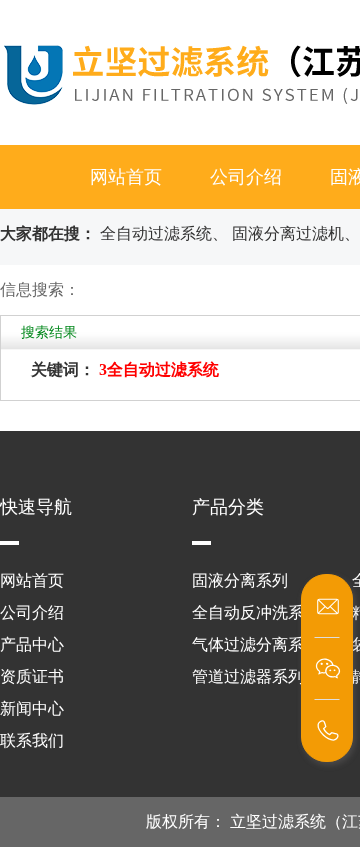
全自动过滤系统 (156, 233)
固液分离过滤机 (288, 233)
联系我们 (32, 740)
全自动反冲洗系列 (256, 612)
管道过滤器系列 (248, 676)
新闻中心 (32, 708)
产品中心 (32, 644)
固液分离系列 (240, 580)
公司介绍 (246, 177)
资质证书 (32, 676)
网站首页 (126, 177)
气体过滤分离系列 (256, 644)
